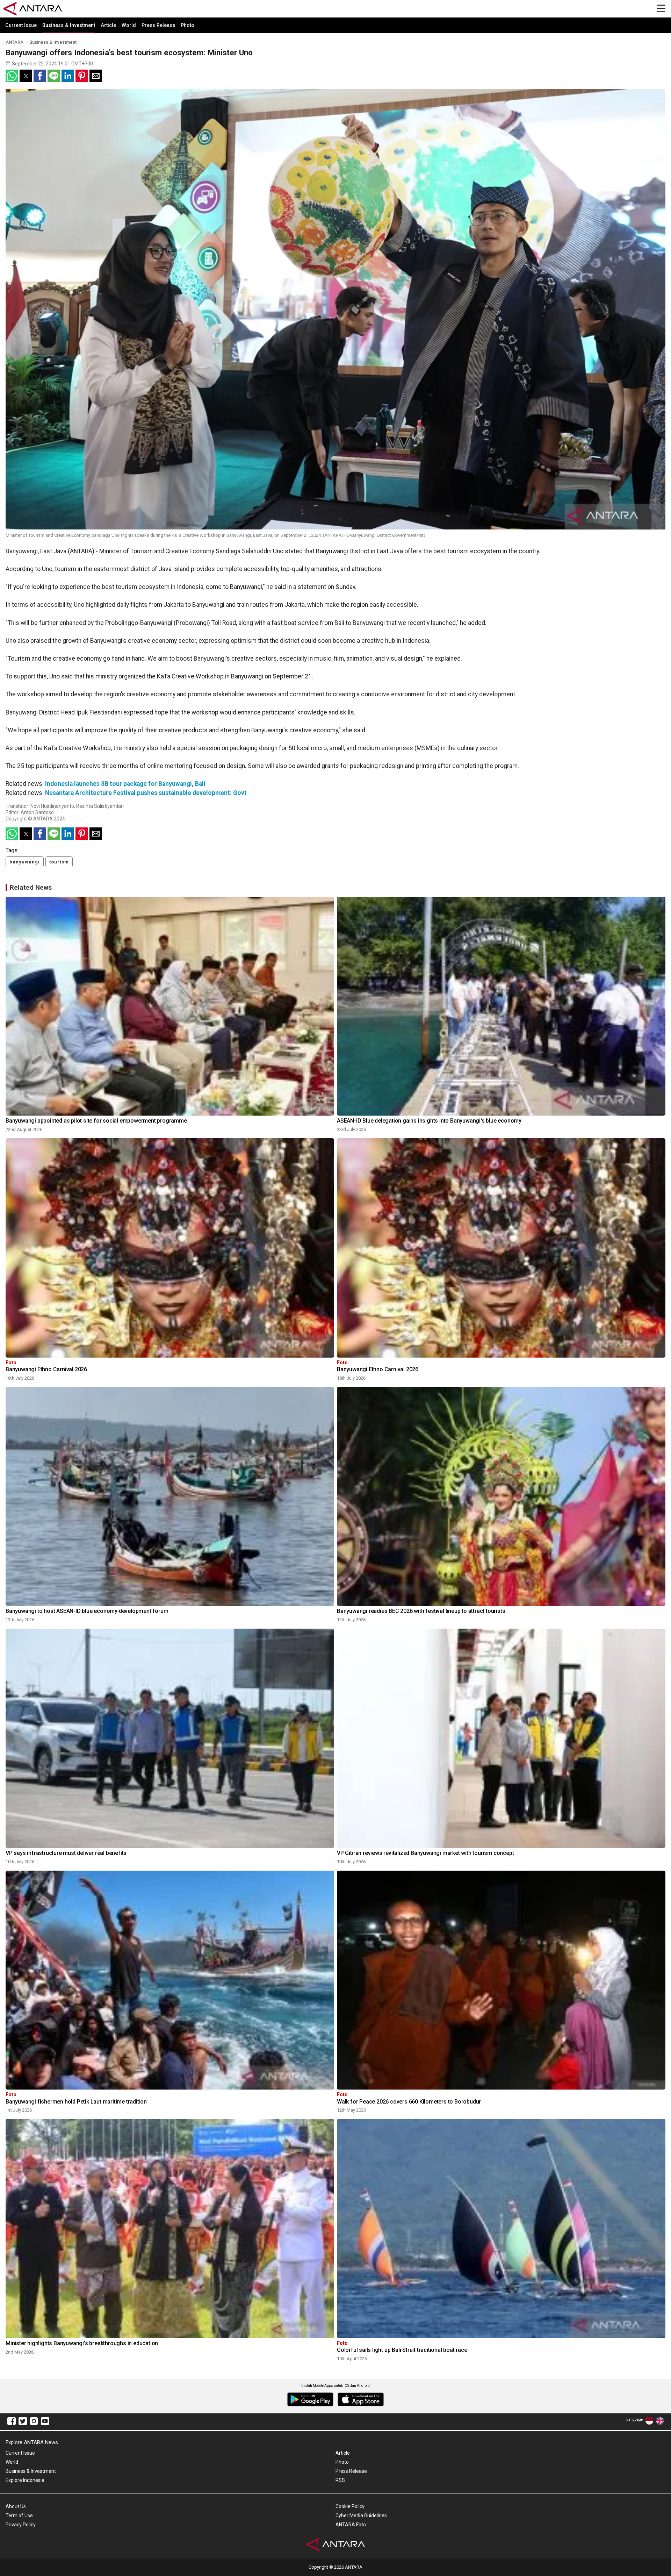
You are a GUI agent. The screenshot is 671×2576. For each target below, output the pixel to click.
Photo (187, 25)
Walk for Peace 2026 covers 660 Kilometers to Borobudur (409, 2102)
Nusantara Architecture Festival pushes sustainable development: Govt (146, 793)
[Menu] (661, 9)
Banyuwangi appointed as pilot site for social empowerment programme (96, 1121)
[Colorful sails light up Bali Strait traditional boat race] (501, 2229)
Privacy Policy (21, 2525)
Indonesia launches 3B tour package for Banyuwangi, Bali (125, 784)
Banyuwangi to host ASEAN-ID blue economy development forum (87, 1611)
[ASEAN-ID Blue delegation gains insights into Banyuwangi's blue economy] (501, 1006)
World (129, 25)
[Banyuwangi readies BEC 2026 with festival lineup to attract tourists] (501, 1497)
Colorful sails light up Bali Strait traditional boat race (402, 2350)
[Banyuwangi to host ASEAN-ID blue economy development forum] (170, 1497)
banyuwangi (25, 862)
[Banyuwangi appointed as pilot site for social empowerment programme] (170, 1006)
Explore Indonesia (25, 2480)
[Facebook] (12, 2422)
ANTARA (15, 42)
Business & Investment (69, 25)
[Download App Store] (361, 2400)
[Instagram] (34, 2422)
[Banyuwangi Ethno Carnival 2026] (170, 1248)
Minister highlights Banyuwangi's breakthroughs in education (82, 2343)
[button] (12, 76)
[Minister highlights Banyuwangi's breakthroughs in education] (170, 2229)
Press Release (158, 25)
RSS (340, 2480)
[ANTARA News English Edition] (660, 2422)
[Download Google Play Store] (310, 2400)
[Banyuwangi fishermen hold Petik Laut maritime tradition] (170, 1980)
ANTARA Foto (351, 2525)
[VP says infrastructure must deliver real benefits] (170, 1738)
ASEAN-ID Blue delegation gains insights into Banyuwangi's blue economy (429, 1121)
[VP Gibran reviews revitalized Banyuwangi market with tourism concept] (501, 1738)
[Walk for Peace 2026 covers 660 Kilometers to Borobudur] (501, 1980)
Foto (11, 1363)
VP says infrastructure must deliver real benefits (66, 1853)
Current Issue (21, 25)
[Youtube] (45, 2422)
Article (108, 25)
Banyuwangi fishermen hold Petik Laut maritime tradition (76, 2102)
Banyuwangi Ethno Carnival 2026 (46, 1369)
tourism (59, 862)
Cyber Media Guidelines (361, 2515)
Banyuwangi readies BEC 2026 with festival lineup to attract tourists (421, 1611)
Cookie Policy (350, 2506)
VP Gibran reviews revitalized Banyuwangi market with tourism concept (425, 1853)
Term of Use (19, 2515)
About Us (16, 2506)
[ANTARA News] (33, 5)
